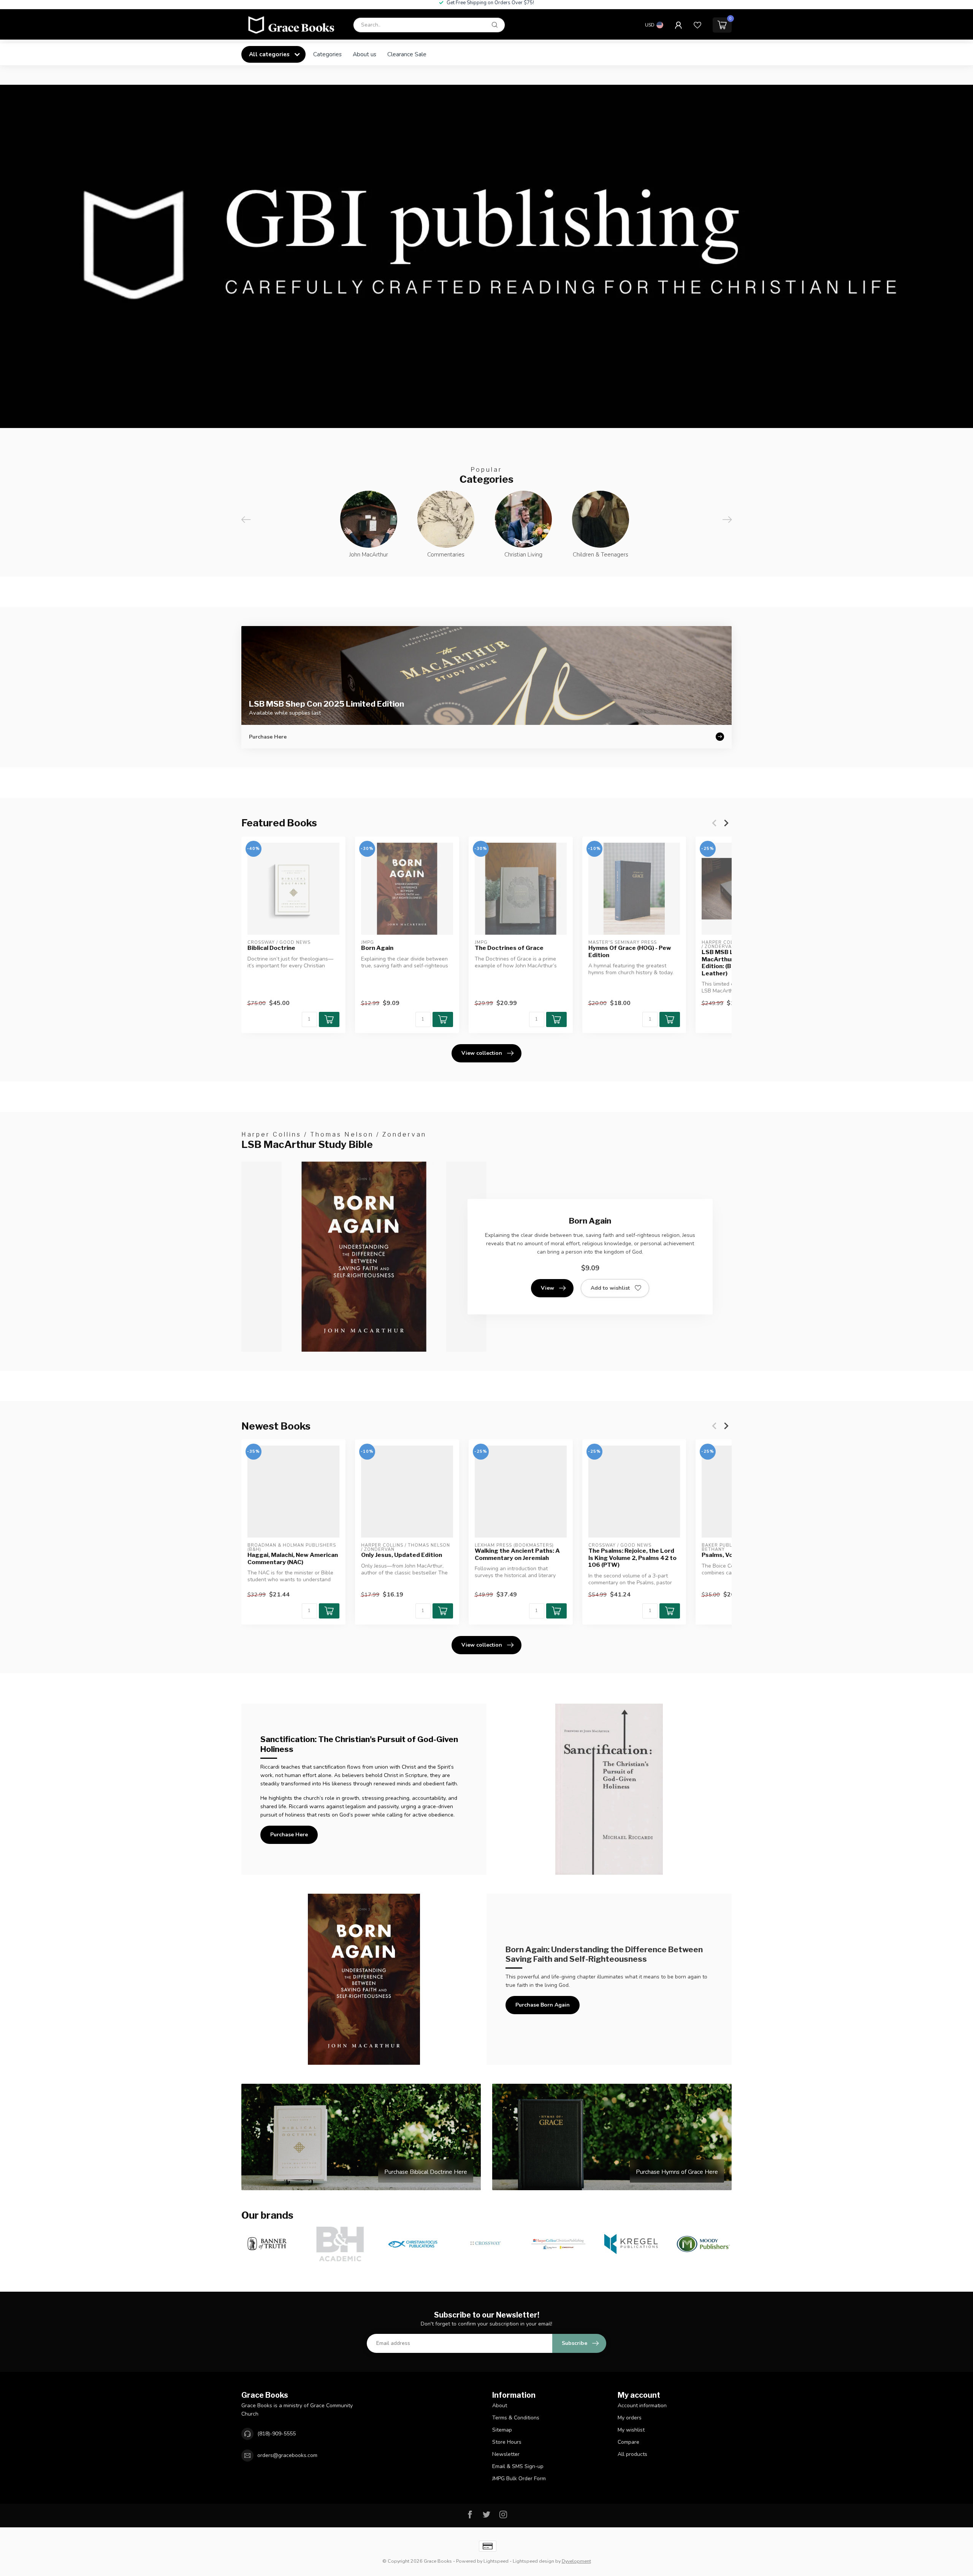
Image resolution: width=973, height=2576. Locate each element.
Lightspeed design (533, 2561)
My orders (630, 2418)
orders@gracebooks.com (287, 2455)
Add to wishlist (610, 1288)
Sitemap (502, 2430)
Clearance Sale (407, 54)
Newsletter (506, 2454)
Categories (327, 54)
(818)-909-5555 (277, 2434)
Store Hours (507, 2442)
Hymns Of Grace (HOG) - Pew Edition (630, 951)
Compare (628, 2442)
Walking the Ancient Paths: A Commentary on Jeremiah (517, 1554)
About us (364, 54)
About (500, 2406)
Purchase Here (289, 1835)
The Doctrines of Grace (509, 948)
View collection (482, 1053)
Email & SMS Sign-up (518, 2466)
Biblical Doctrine (271, 948)
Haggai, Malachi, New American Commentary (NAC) (293, 1558)
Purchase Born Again (543, 2005)
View (548, 1288)
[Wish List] (697, 28)
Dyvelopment (576, 2561)
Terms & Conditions (516, 2418)
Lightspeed (496, 2561)
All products (632, 2454)
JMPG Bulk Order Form (519, 2479)
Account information (642, 2406)
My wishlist (631, 2430)
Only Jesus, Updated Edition (402, 1555)
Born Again (377, 948)
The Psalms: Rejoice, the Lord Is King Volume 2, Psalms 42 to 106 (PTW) (632, 1558)
